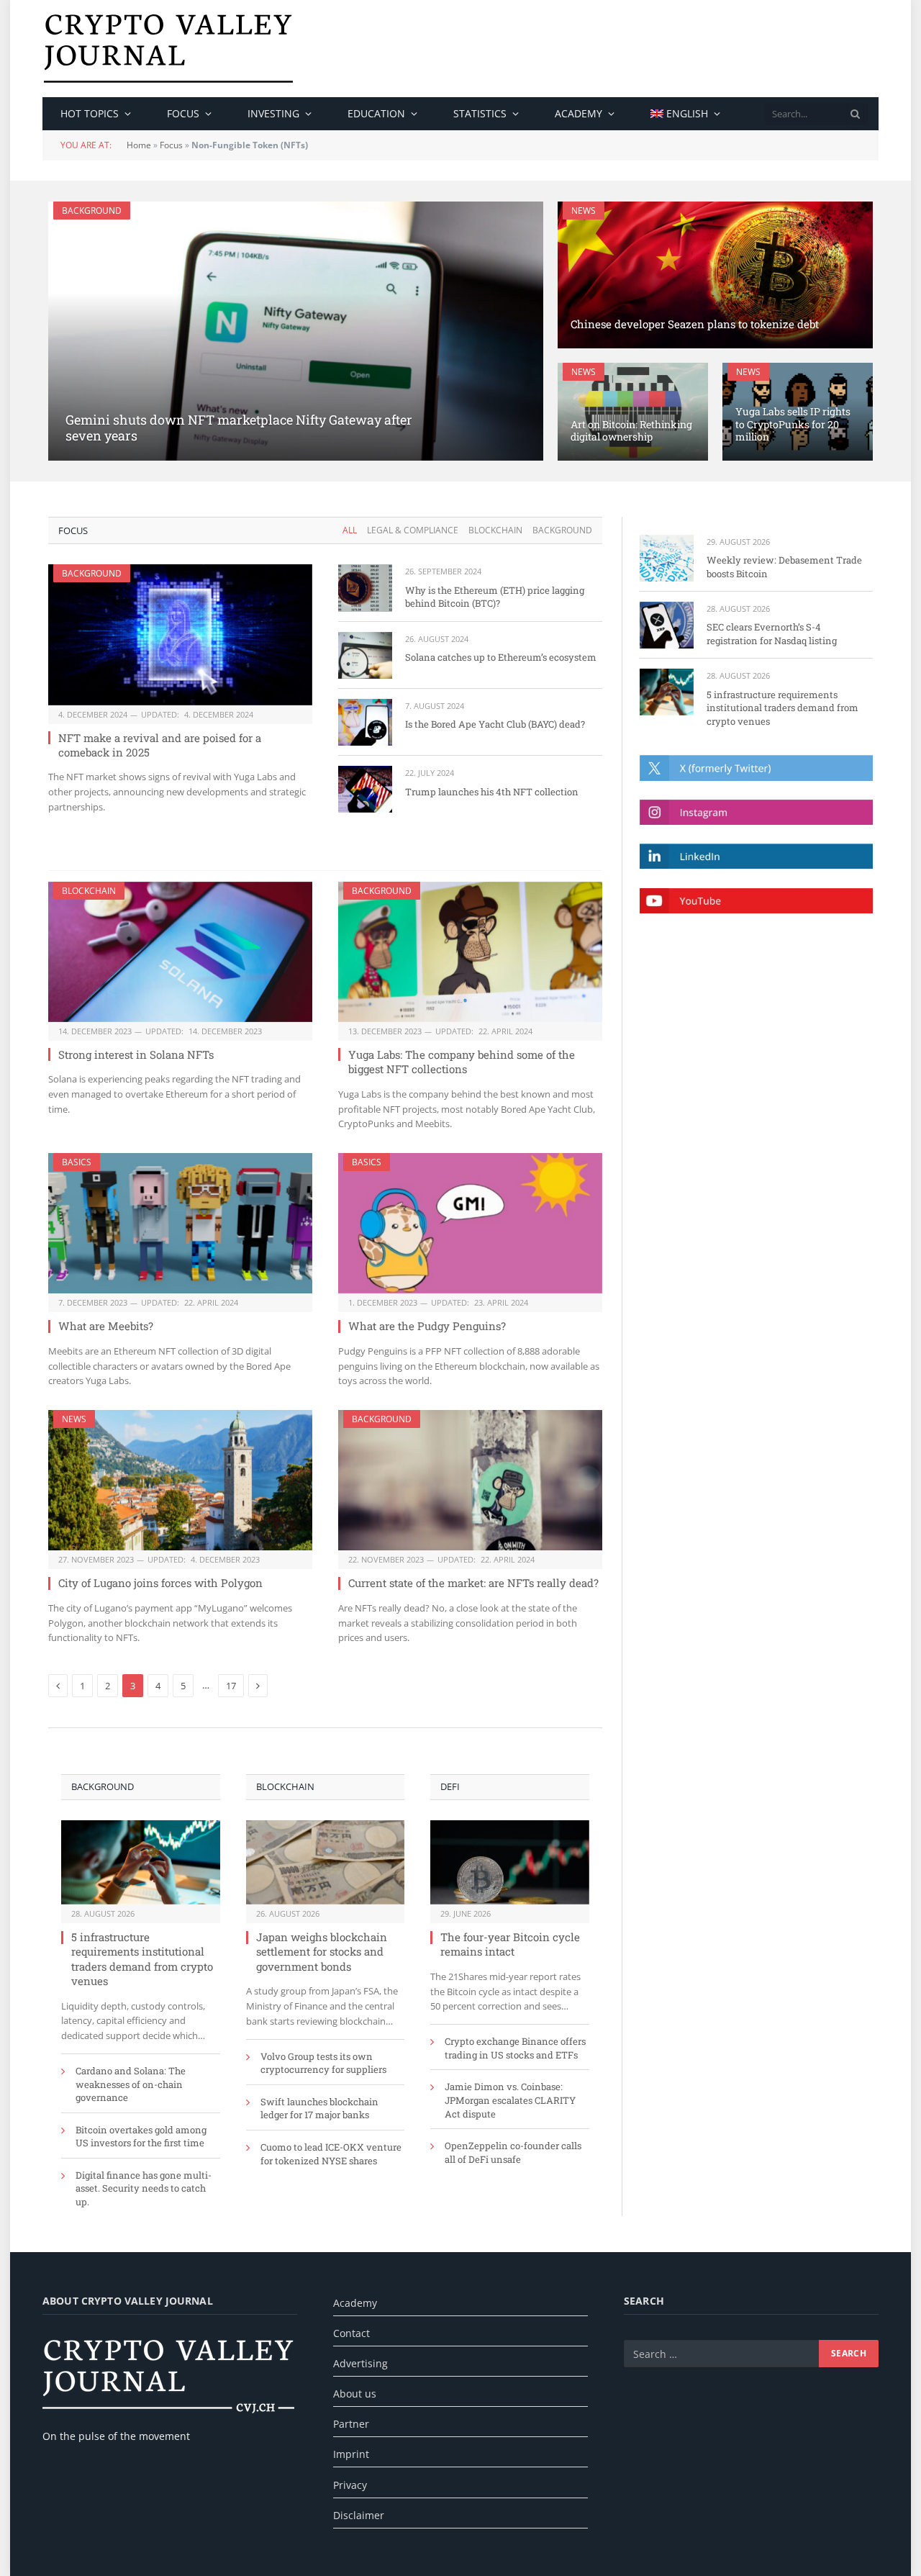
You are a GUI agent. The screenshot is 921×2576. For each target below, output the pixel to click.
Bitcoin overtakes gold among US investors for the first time (141, 2137)
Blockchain (495, 530)
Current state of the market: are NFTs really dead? (473, 1583)
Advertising (360, 2363)
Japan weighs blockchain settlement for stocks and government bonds (322, 1952)
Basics (77, 1162)
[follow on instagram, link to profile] (756, 812)
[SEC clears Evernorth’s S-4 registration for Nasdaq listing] (667, 625)
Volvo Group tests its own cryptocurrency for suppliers (323, 2063)
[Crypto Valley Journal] (168, 49)
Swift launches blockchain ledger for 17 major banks (319, 2109)
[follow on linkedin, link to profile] (756, 856)
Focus (183, 113)
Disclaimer (359, 2515)
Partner (351, 2424)
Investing (273, 113)
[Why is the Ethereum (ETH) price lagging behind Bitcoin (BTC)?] (365, 588)
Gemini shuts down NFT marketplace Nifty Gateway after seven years (239, 428)
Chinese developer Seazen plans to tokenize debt (695, 324)
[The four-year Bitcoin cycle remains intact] (510, 1862)
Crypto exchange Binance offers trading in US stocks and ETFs (515, 2048)
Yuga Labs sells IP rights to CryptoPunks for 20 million (793, 425)
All (350, 530)
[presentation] (856, 114)
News (584, 211)
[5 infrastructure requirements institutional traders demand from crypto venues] (141, 1862)
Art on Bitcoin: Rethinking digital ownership (631, 431)
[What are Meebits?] (180, 1223)
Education (376, 113)
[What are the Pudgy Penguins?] (470, 1223)
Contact (351, 2333)
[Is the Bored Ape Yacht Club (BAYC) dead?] (365, 722)
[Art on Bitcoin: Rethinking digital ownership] (633, 412)
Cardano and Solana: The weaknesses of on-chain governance (131, 2084)
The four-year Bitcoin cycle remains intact (510, 1944)
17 (231, 1686)
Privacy (350, 2485)
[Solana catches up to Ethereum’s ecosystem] (365, 655)
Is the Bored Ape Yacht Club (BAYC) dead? (495, 724)
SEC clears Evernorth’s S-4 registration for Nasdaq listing (772, 634)
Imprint (351, 2454)
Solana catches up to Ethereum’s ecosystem (501, 657)
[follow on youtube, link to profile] (756, 901)
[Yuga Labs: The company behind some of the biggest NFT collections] (470, 952)
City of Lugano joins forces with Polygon (160, 1583)
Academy (579, 113)
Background (92, 211)
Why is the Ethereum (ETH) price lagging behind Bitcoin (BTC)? (495, 597)
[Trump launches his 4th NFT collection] (365, 789)
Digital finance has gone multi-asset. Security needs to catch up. (144, 2188)
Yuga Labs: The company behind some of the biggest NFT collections (462, 1062)
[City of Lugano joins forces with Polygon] (180, 1480)
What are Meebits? (106, 1326)
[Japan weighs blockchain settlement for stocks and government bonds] (326, 1862)
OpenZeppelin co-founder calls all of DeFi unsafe (513, 2152)
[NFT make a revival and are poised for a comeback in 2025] (180, 634)
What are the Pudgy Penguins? (427, 1326)
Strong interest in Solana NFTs (136, 1054)
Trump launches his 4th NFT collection (492, 792)
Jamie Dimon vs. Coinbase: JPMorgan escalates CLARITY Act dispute (510, 2100)
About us (355, 2394)
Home (139, 145)
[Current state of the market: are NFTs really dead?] (470, 1480)
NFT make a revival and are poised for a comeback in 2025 (160, 745)
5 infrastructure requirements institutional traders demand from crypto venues (142, 1959)
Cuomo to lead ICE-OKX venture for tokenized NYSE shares (331, 2154)
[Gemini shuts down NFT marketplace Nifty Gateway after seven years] (296, 331)
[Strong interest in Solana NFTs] (180, 952)
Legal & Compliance (413, 530)
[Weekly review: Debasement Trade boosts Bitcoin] (667, 558)
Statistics (480, 113)
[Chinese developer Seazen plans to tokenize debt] (715, 275)
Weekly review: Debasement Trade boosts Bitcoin (784, 567)
